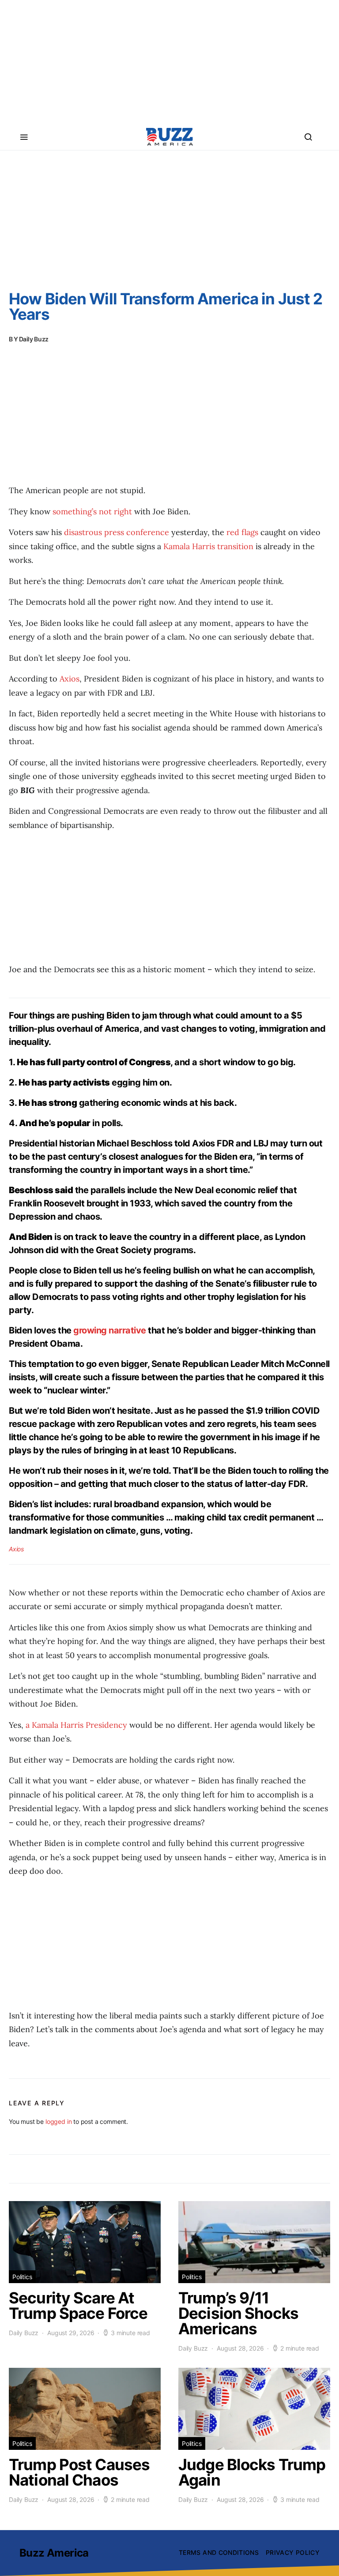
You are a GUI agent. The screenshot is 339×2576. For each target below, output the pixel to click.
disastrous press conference (117, 532)
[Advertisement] (169, 62)
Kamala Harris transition (208, 546)
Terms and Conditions (219, 2552)
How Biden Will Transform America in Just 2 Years (166, 306)
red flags (242, 532)
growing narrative (110, 1330)
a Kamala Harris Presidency (76, 1725)
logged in (58, 2121)
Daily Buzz (34, 339)
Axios (70, 679)
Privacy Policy (293, 2552)
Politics (22, 2277)
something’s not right (92, 511)
